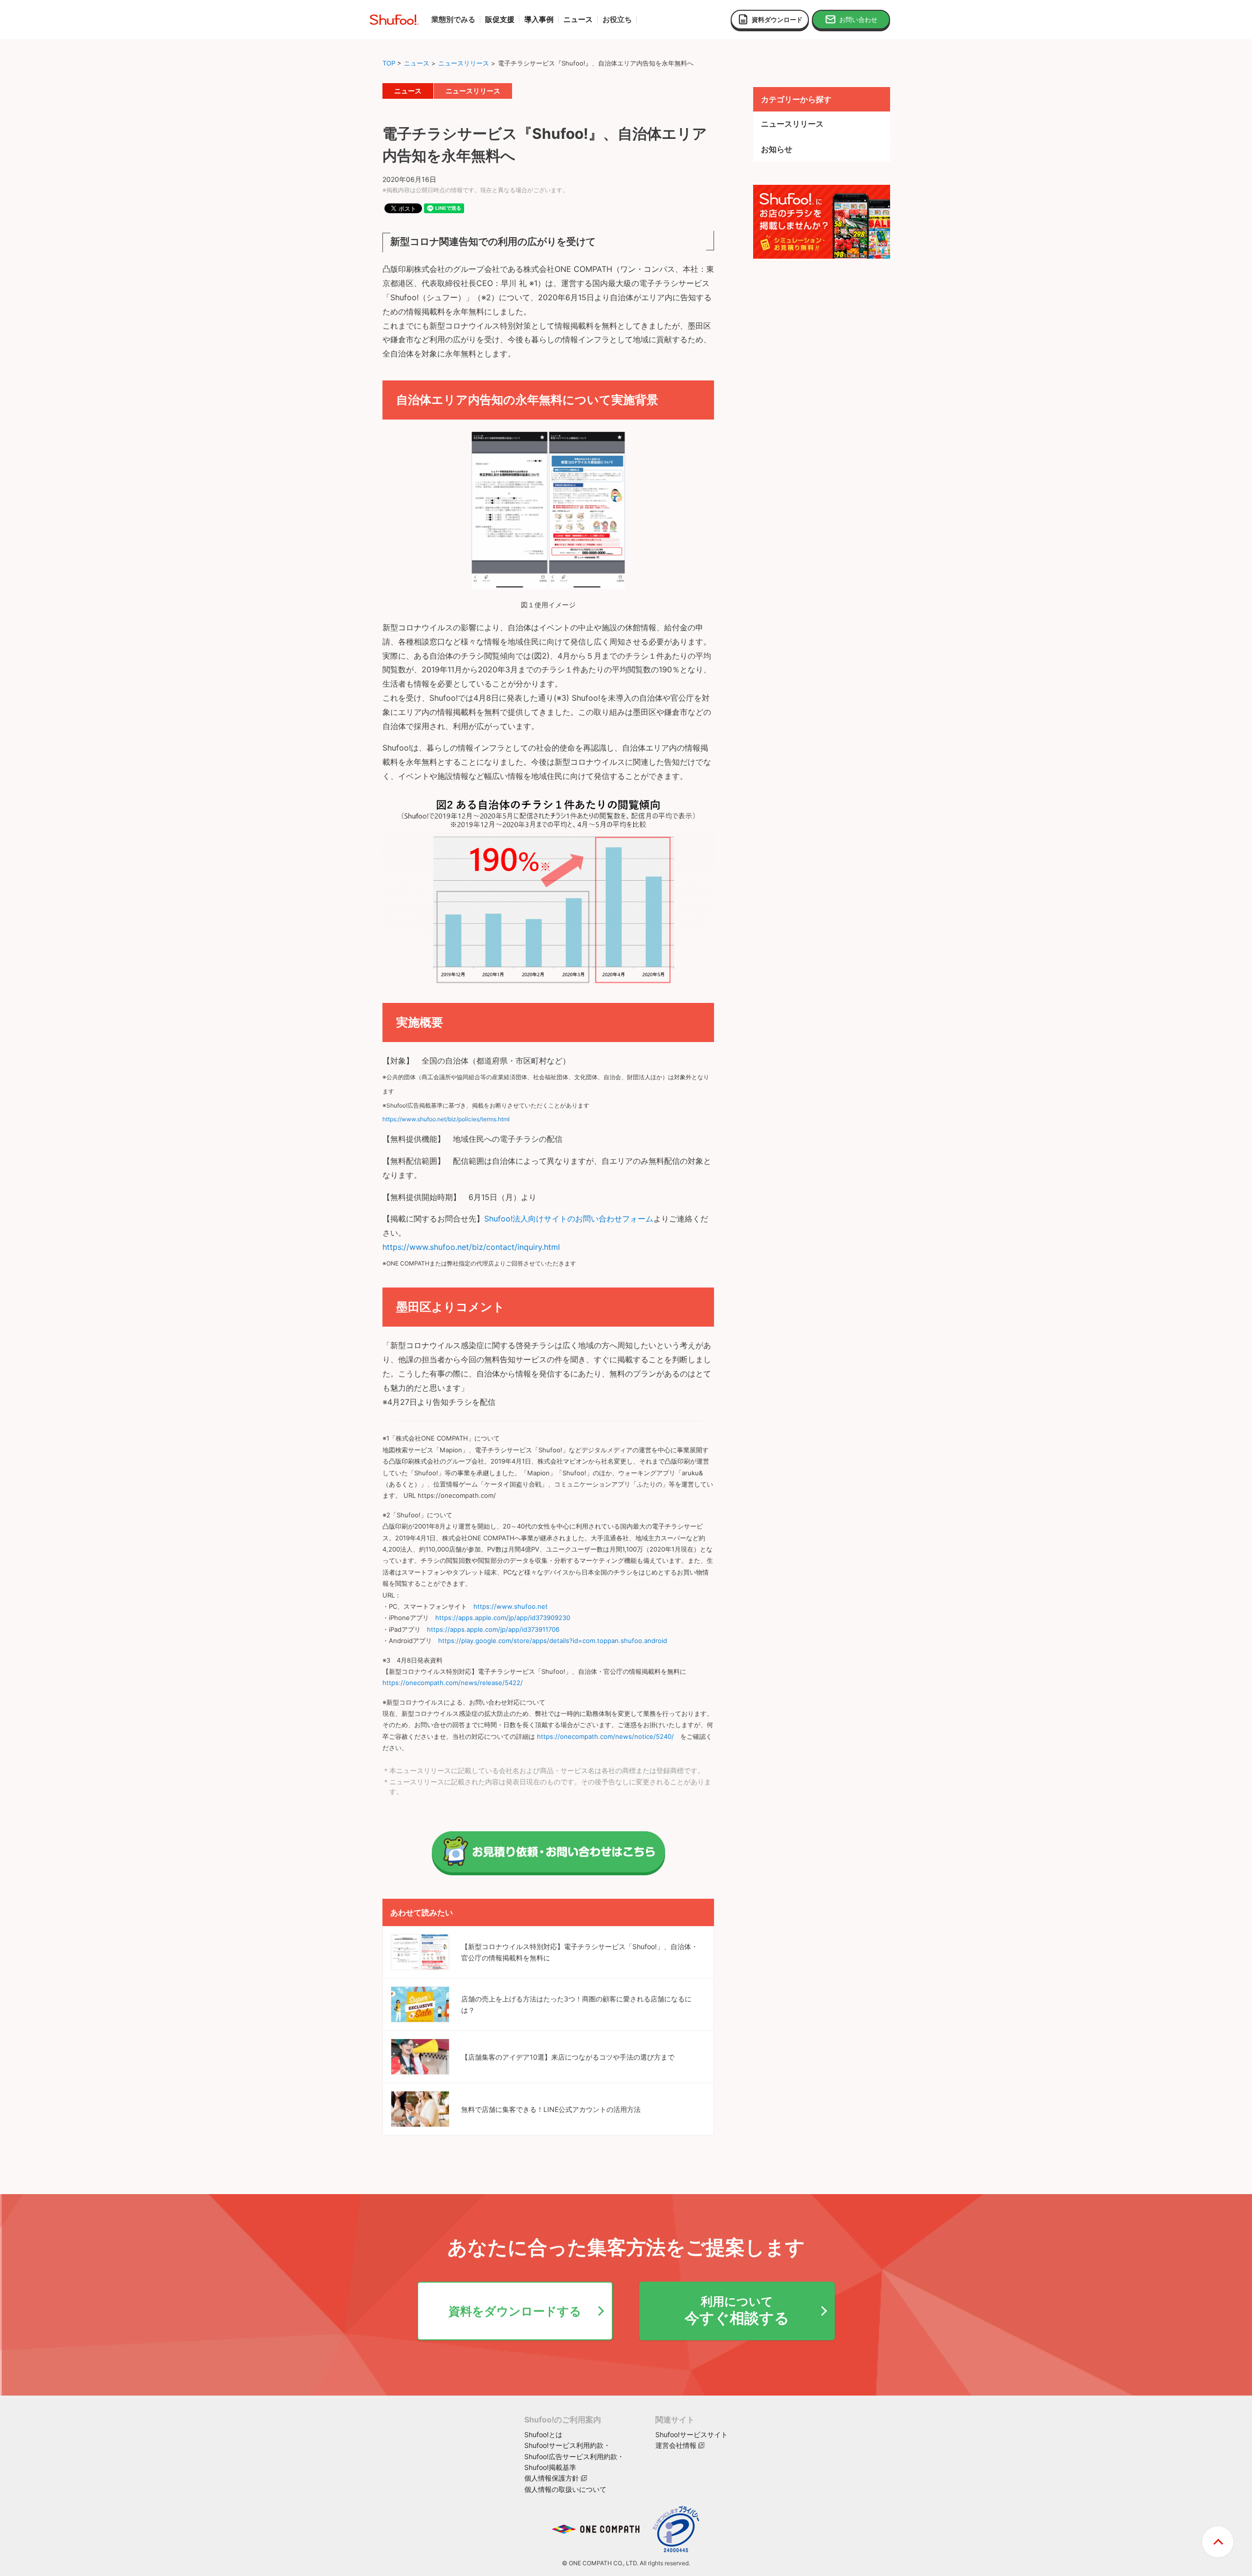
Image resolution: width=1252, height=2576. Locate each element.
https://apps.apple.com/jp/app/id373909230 (503, 1618)
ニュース (417, 63)
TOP (389, 63)
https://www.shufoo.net (511, 1606)
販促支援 (500, 20)
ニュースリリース (464, 63)
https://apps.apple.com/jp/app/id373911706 (493, 1629)
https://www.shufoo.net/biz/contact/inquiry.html (471, 1247)
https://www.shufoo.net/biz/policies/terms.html (446, 1119)
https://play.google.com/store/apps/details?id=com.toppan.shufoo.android (553, 1641)
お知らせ (777, 149)
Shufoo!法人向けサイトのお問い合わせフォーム (569, 1219)
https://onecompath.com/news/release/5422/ (453, 1683)
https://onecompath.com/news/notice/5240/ (605, 1736)
